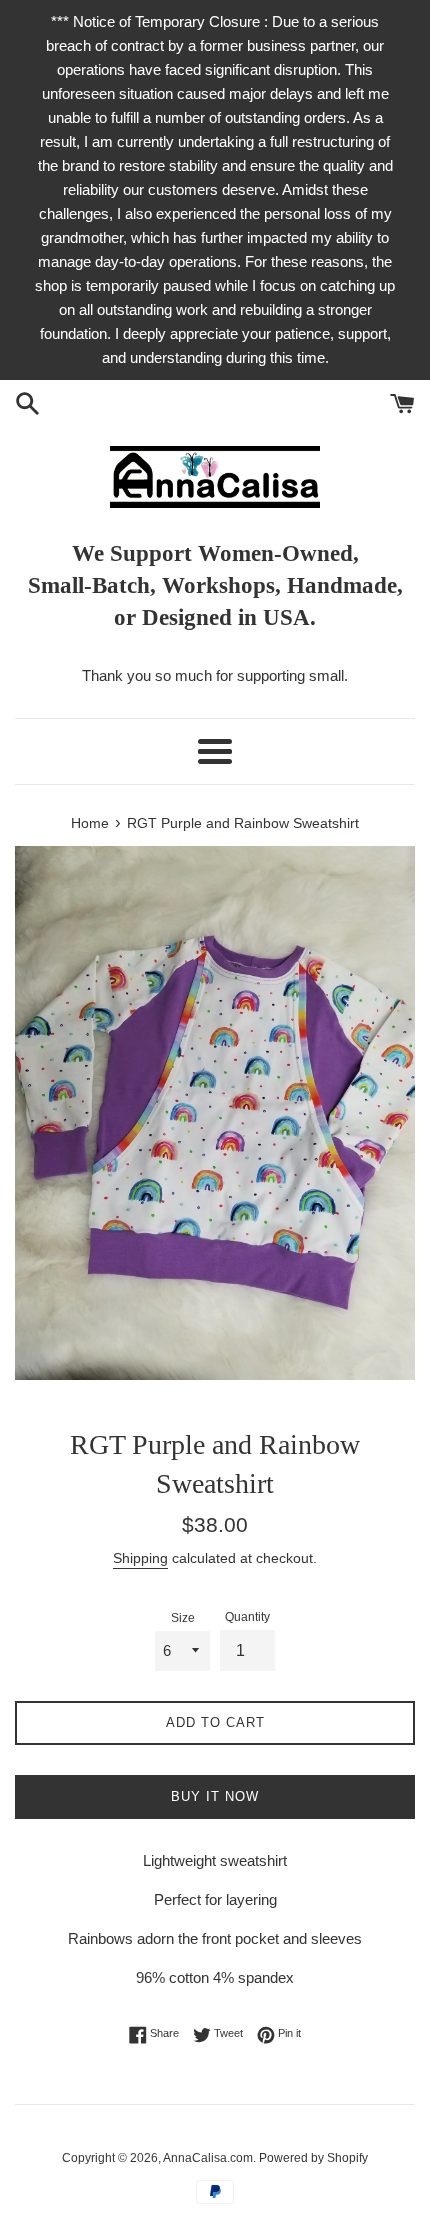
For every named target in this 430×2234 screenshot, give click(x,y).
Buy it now (215, 1796)
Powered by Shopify (313, 2158)
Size (183, 1618)
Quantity (247, 1617)
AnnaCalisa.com (208, 2158)
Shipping (140, 1558)
